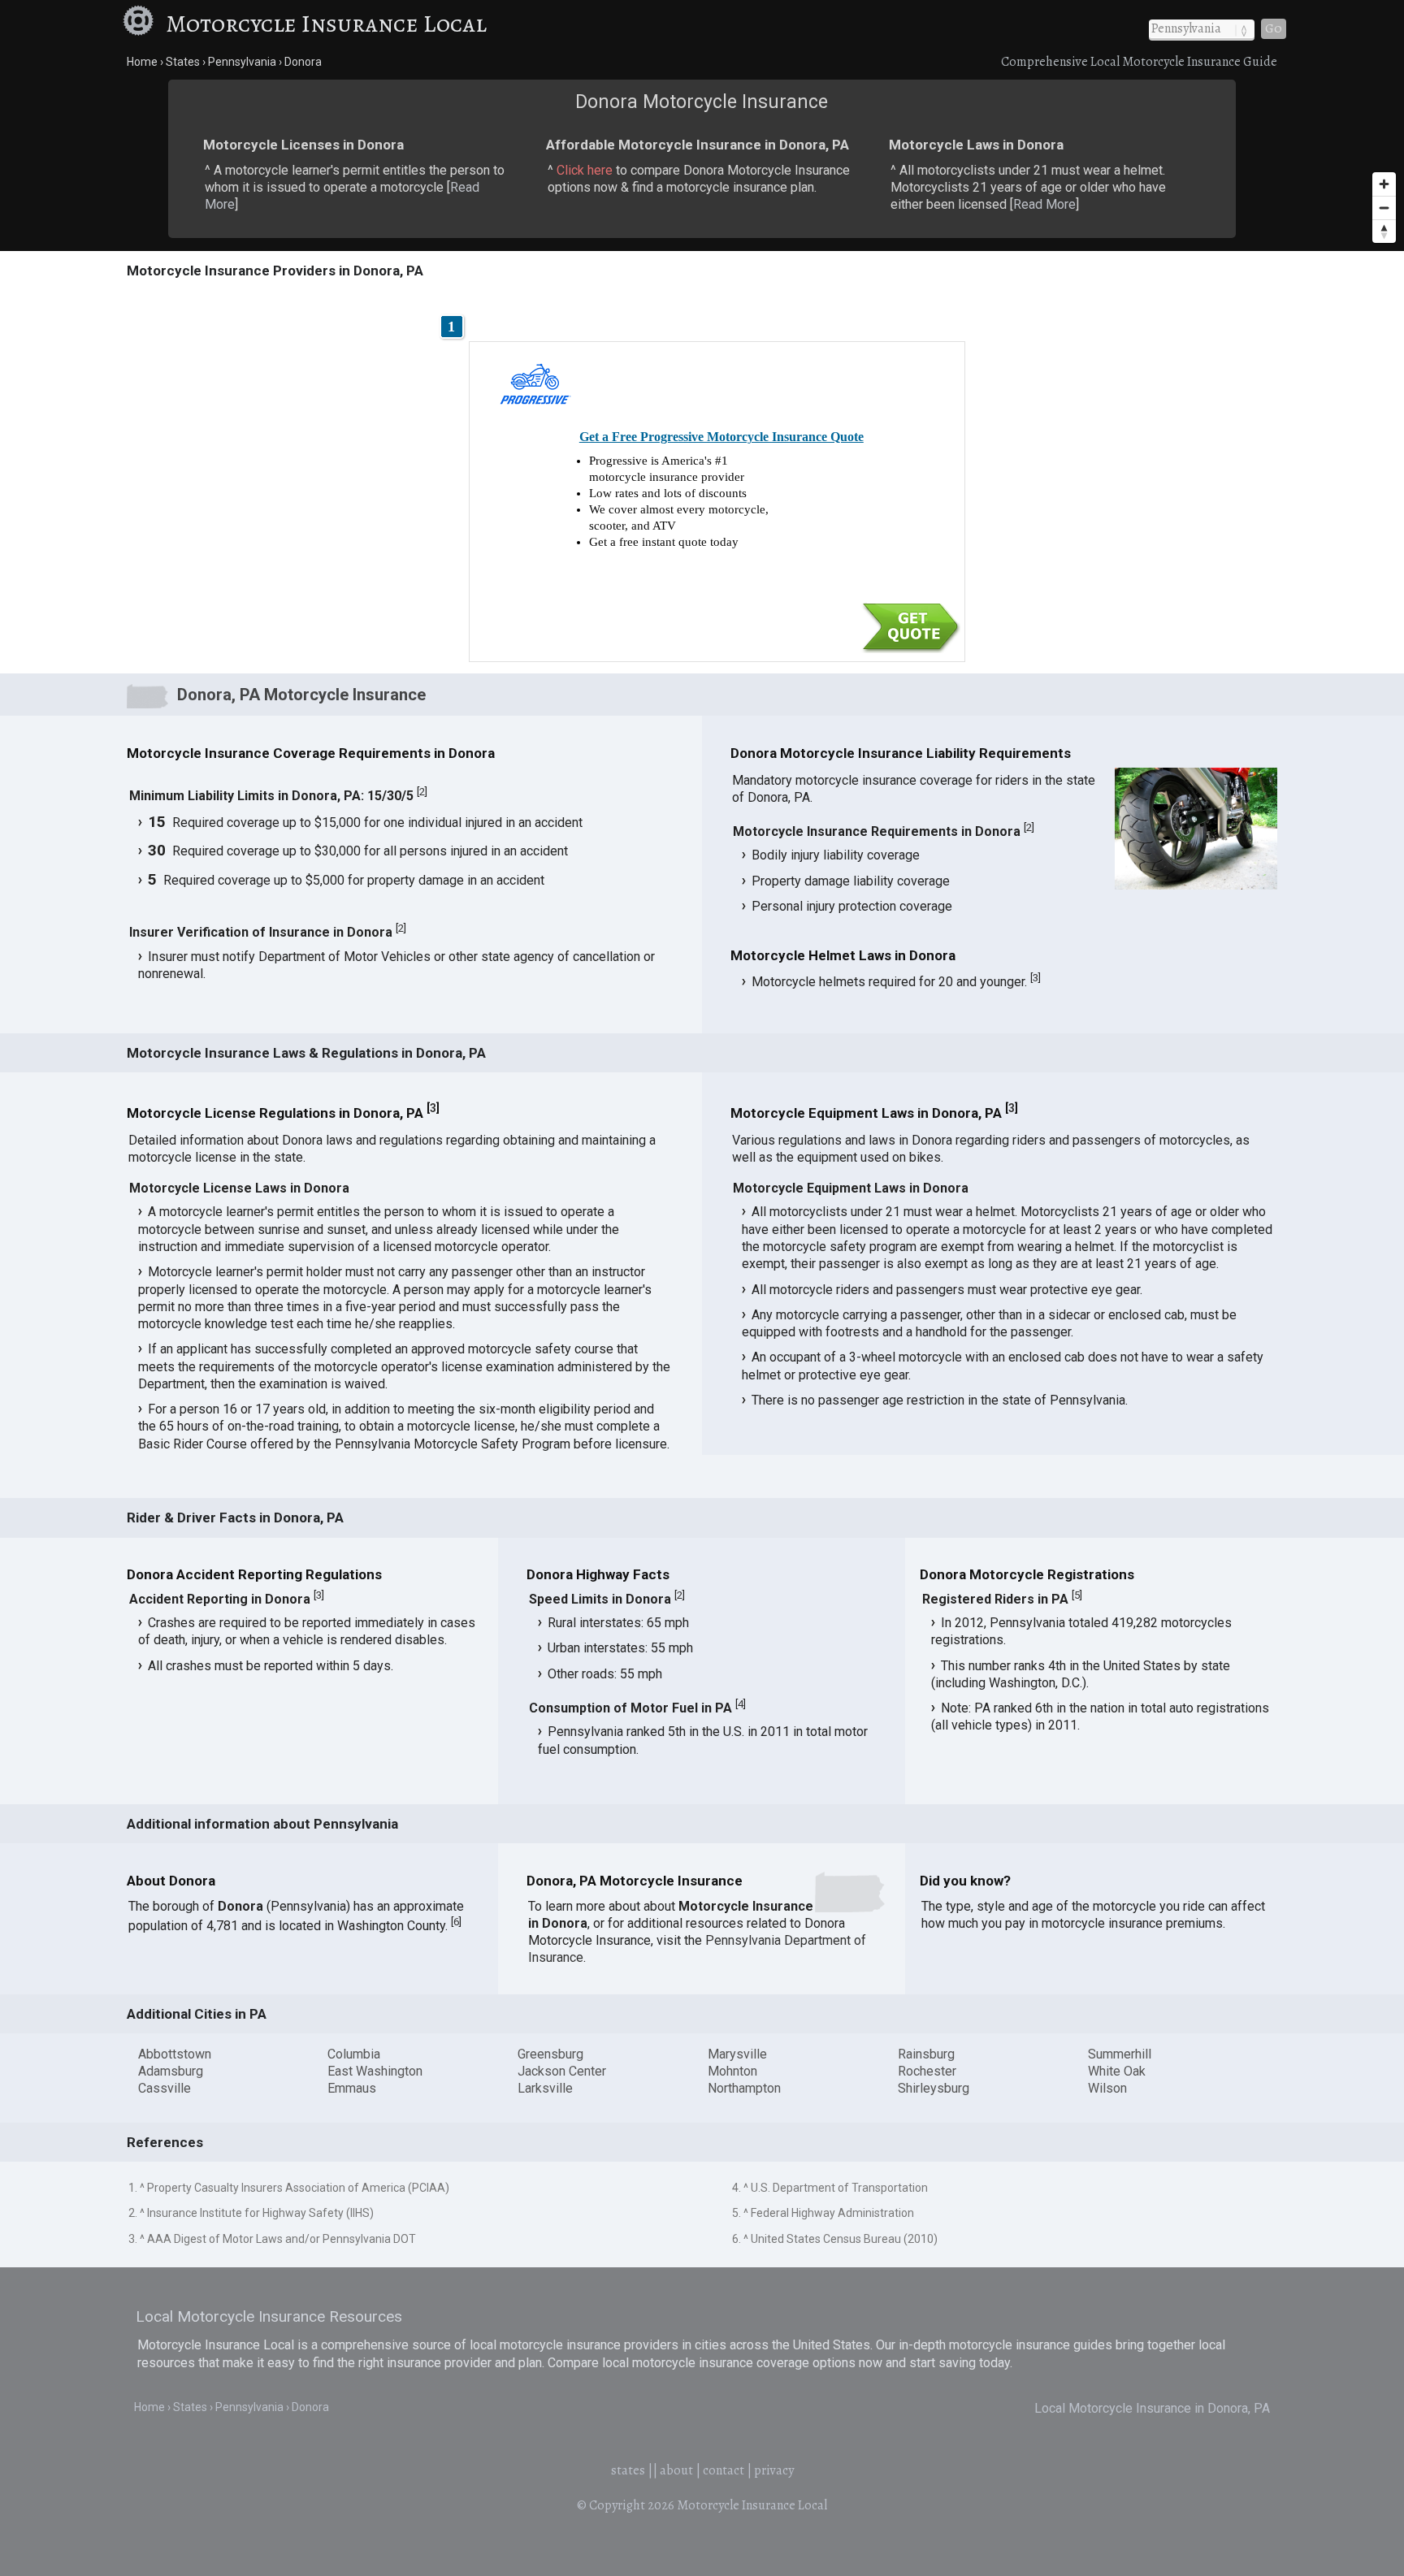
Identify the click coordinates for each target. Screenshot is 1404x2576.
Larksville (545, 2088)
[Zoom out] (1384, 208)
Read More (1044, 204)
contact (724, 2470)
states (628, 2470)
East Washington (375, 2071)
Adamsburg (171, 2071)
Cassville (165, 2088)
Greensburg (550, 2054)
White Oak (1117, 2071)
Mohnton (732, 2071)
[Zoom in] (1384, 184)
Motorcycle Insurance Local (326, 24)
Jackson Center (562, 2071)
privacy (774, 2470)
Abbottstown (175, 2054)
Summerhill (1120, 2054)
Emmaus (352, 2088)
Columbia (354, 2054)
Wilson (1107, 2088)
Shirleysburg (934, 2088)
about (676, 2470)
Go (1274, 28)
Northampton (744, 2088)
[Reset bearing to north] (1384, 231)
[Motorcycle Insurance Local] (141, 24)
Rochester (927, 2071)
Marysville (737, 2054)
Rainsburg (926, 2054)
